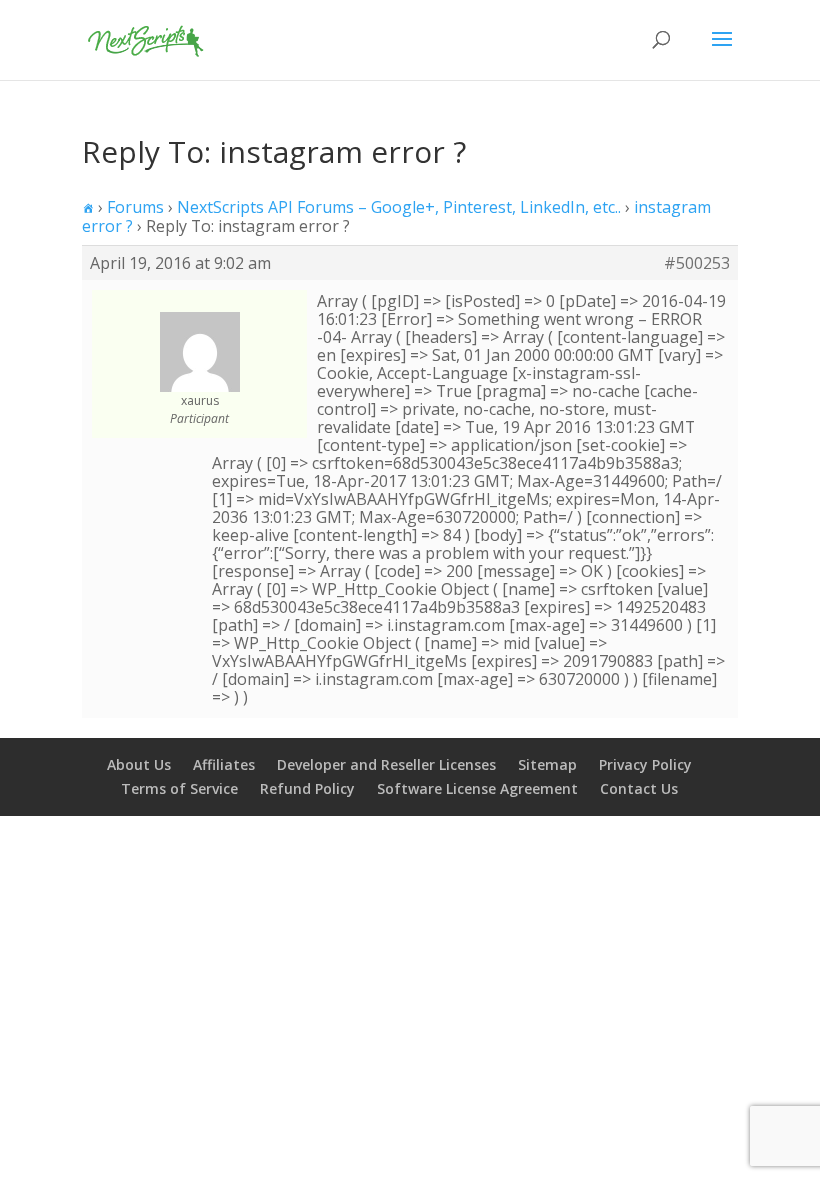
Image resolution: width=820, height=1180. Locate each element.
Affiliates (224, 764)
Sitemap (547, 764)
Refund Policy (307, 788)
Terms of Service (179, 788)
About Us (139, 764)
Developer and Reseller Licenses (386, 764)
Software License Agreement (477, 788)
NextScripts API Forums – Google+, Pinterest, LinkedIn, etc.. (399, 207)
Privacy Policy (645, 764)
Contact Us (639, 788)
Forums (135, 207)
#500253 (697, 263)
